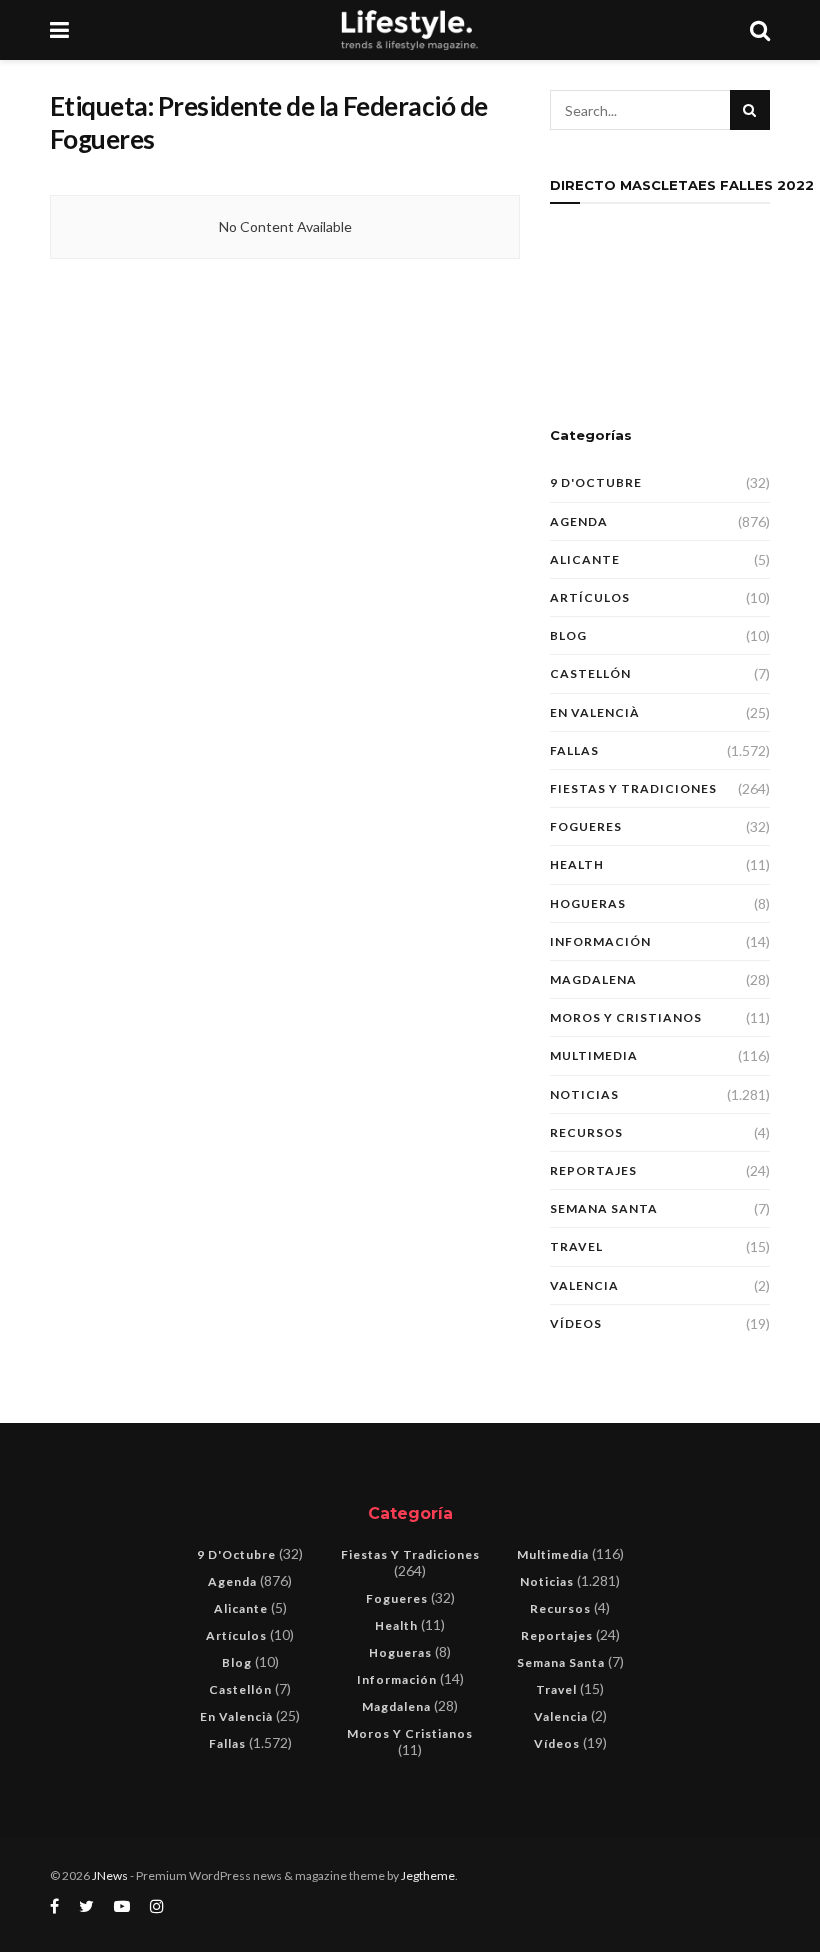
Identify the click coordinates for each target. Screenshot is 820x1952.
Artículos (590, 597)
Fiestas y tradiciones (633, 788)
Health (577, 864)
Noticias (584, 1094)
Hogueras (588, 903)
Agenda (579, 521)
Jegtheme (428, 1875)
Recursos (586, 1132)
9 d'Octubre (596, 482)
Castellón (590, 673)
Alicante (585, 559)
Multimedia (594, 1055)
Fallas (574, 750)
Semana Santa (604, 1208)
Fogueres (586, 826)
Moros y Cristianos (626, 1017)
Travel (576, 1246)
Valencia (584, 1285)
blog (568, 635)
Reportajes (593, 1170)
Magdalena (593, 979)
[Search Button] (750, 110)
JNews (110, 1875)
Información (600, 941)
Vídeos (576, 1323)
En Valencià (595, 712)
